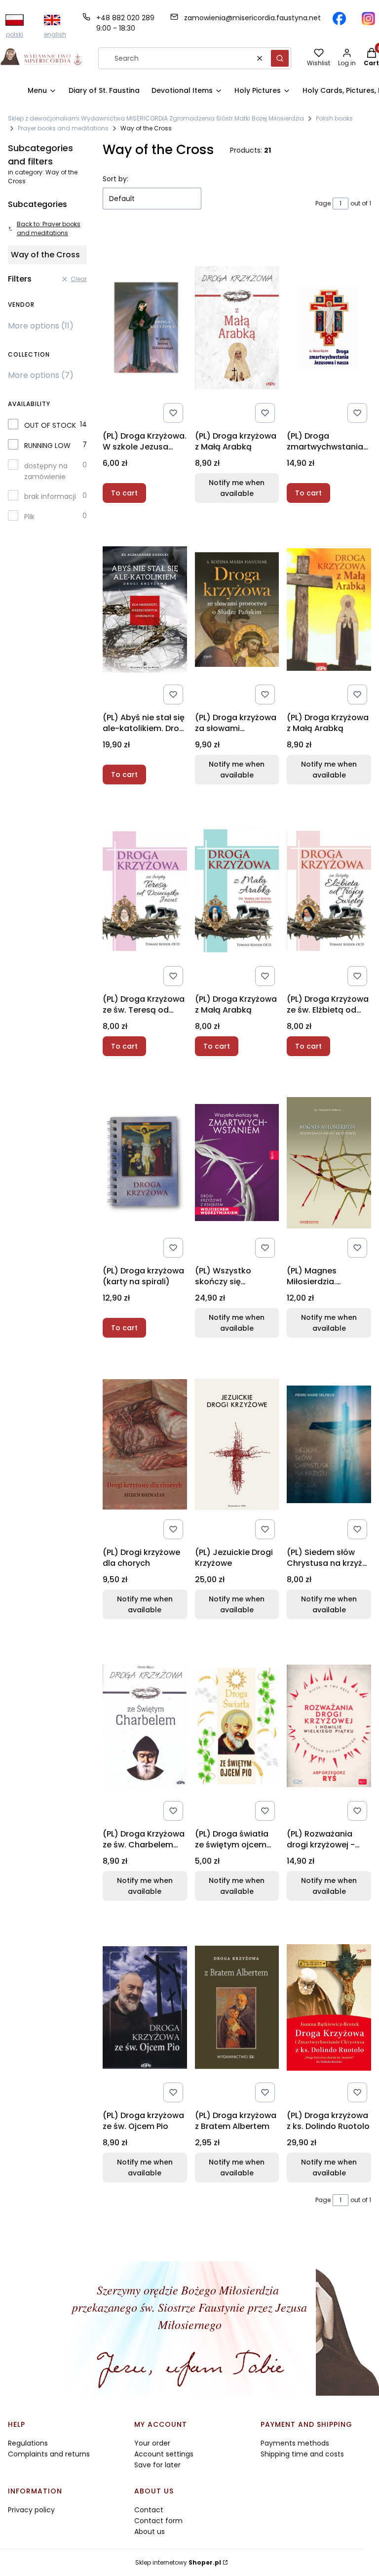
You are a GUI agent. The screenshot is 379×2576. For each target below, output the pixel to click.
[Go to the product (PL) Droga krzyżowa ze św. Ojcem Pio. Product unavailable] (145, 2007)
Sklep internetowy (178, 2562)
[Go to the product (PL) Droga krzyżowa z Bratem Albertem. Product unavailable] (237, 2007)
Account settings (164, 2454)
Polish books (334, 118)
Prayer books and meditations (63, 128)
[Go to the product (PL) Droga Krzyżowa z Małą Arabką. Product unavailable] (329, 610)
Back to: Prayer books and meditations (49, 228)
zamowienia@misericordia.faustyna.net (252, 18)
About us (150, 2532)
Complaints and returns (49, 2454)
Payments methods (295, 2443)
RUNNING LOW (47, 446)
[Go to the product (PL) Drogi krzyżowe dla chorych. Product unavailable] (145, 1444)
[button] (280, 58)
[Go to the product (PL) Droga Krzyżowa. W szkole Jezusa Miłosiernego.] (145, 328)
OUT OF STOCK (50, 425)
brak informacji (50, 496)
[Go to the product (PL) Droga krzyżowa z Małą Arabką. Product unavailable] (237, 328)
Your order (152, 2443)
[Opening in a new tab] (339, 19)
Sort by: (115, 179)
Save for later (157, 2465)
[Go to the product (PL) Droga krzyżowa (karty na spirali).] (145, 1163)
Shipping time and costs (302, 2454)
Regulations (28, 2443)
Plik (29, 517)
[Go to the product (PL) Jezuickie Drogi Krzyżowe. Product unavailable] (237, 1444)
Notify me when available (237, 488)
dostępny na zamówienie (46, 471)
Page (323, 203)
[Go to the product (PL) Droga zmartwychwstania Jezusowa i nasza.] (329, 328)
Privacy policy (31, 2510)
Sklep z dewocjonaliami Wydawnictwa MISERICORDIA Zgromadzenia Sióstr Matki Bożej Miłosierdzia (156, 118)
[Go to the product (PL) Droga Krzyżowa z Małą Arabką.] (237, 891)
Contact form (158, 2521)
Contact (149, 2510)
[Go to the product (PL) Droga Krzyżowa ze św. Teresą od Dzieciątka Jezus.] (145, 891)
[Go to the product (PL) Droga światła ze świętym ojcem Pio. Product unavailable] (237, 1726)
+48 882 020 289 (125, 18)
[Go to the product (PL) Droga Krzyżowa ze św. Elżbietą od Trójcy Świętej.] (329, 891)
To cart (124, 493)
